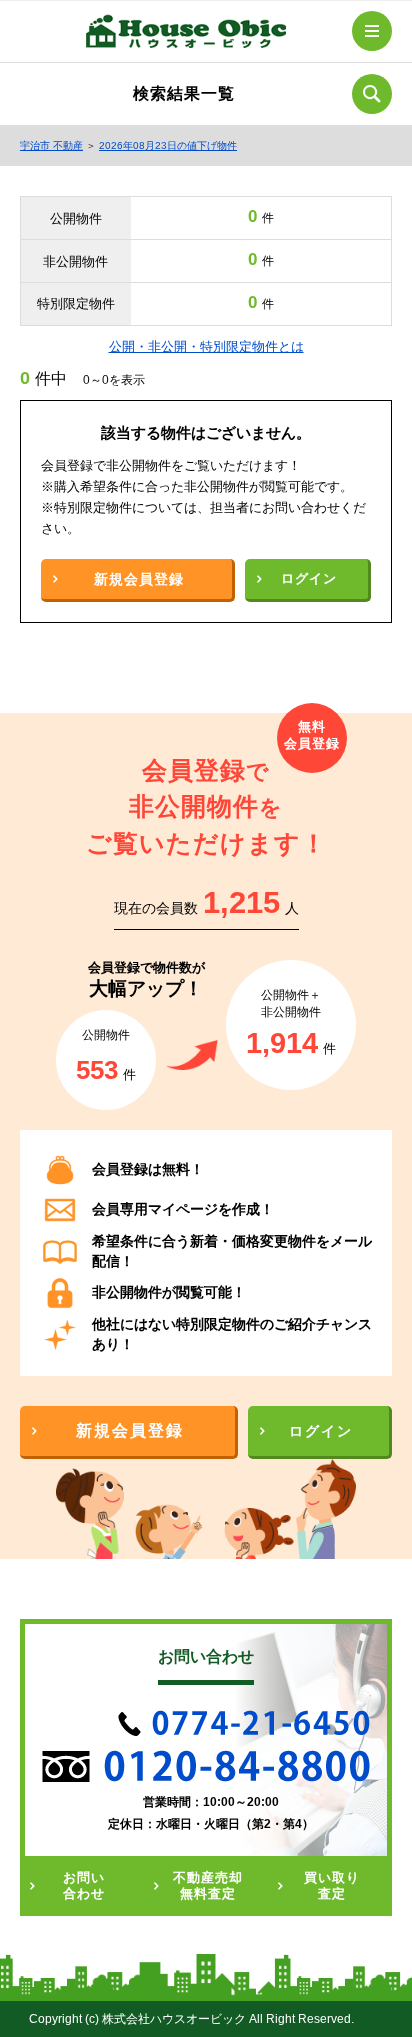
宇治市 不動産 (51, 145)
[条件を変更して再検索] (372, 94)
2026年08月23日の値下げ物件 (168, 145)
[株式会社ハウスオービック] (186, 35)
